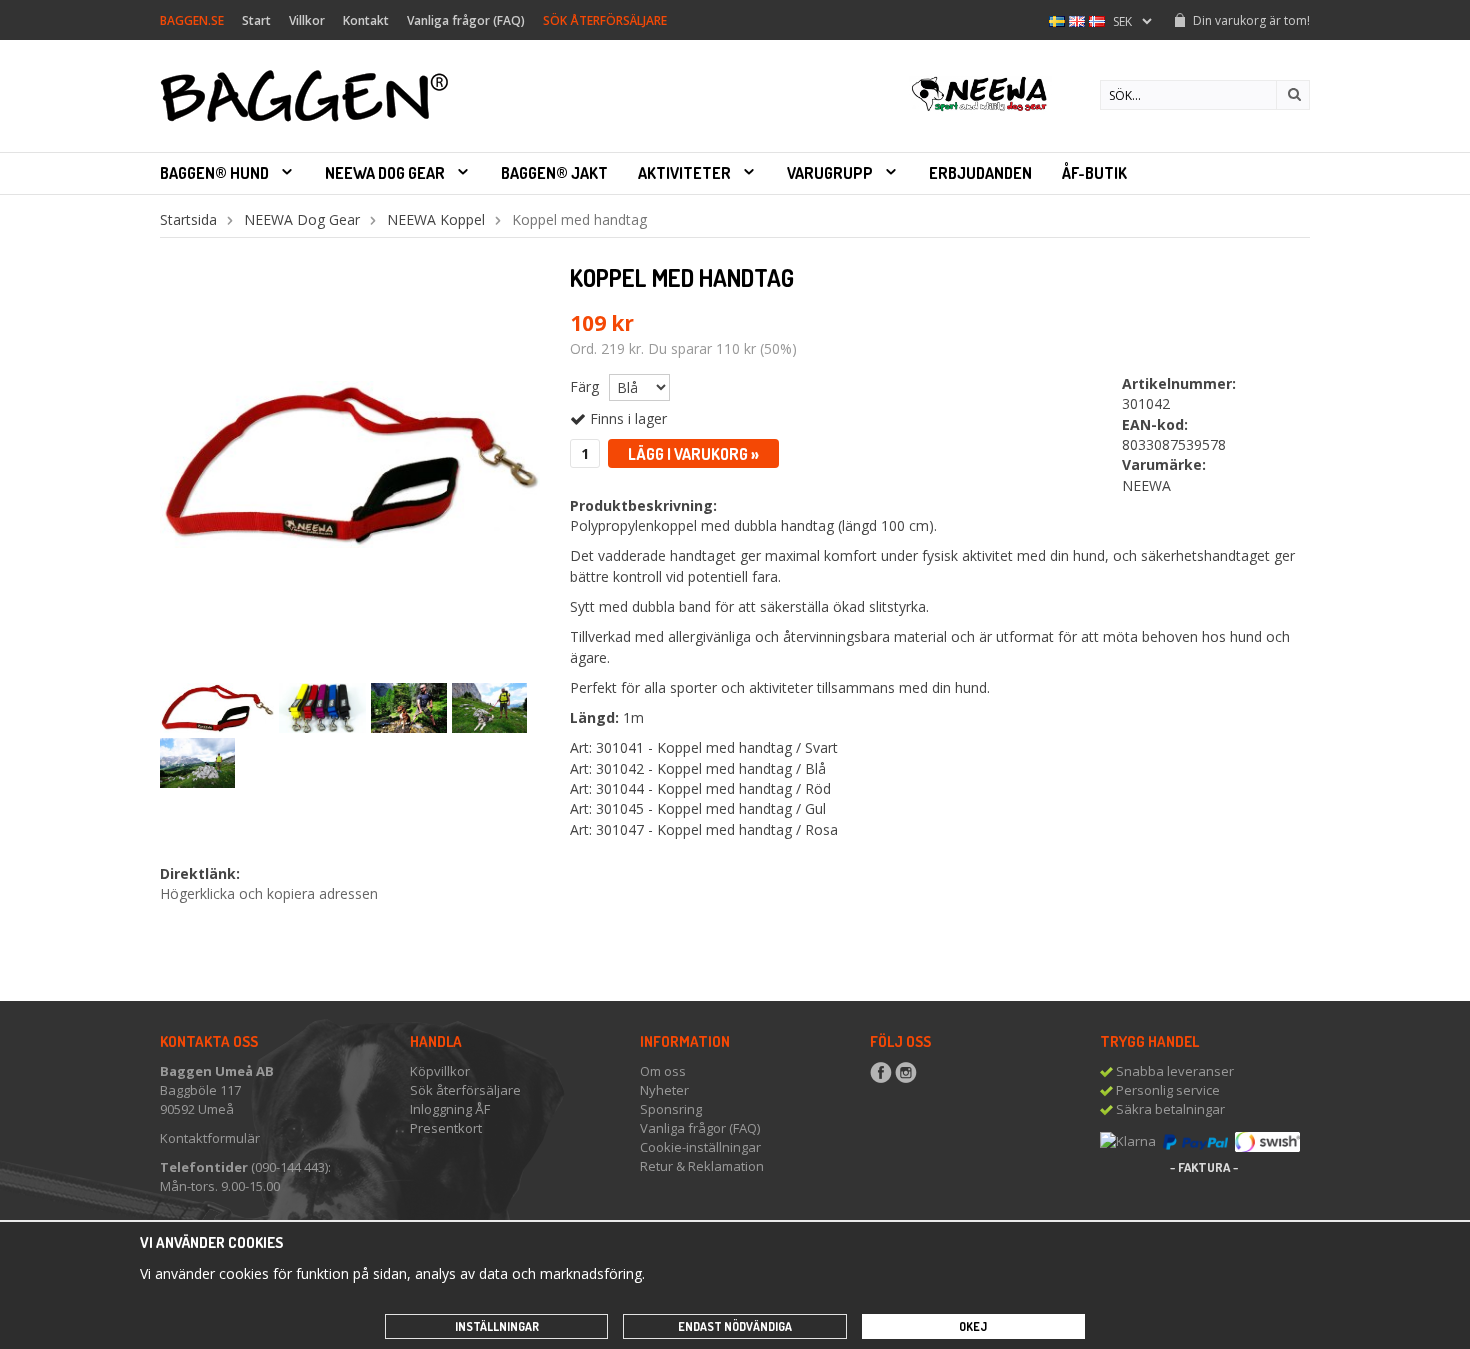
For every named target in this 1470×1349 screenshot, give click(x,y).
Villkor (307, 20)
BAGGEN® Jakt (554, 173)
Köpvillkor (440, 1071)
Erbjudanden (980, 173)
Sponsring (671, 1109)
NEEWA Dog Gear (385, 173)
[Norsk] (1097, 19)
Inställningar (497, 1326)
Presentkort (446, 1128)
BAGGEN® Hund (214, 173)
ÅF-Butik (1094, 173)
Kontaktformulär (210, 1138)
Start (256, 20)
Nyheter (664, 1090)
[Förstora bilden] (350, 462)
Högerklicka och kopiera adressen (269, 893)
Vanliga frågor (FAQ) (466, 20)
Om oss (663, 1071)
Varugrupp (830, 173)
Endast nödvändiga (735, 1326)
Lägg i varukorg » (693, 454)
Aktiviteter (684, 173)
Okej (973, 1326)
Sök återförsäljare (465, 1090)
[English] (1077, 19)
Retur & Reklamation (702, 1166)
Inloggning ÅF (450, 1109)
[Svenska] (1057, 19)
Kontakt (366, 20)
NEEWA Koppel (436, 219)
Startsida (188, 219)
